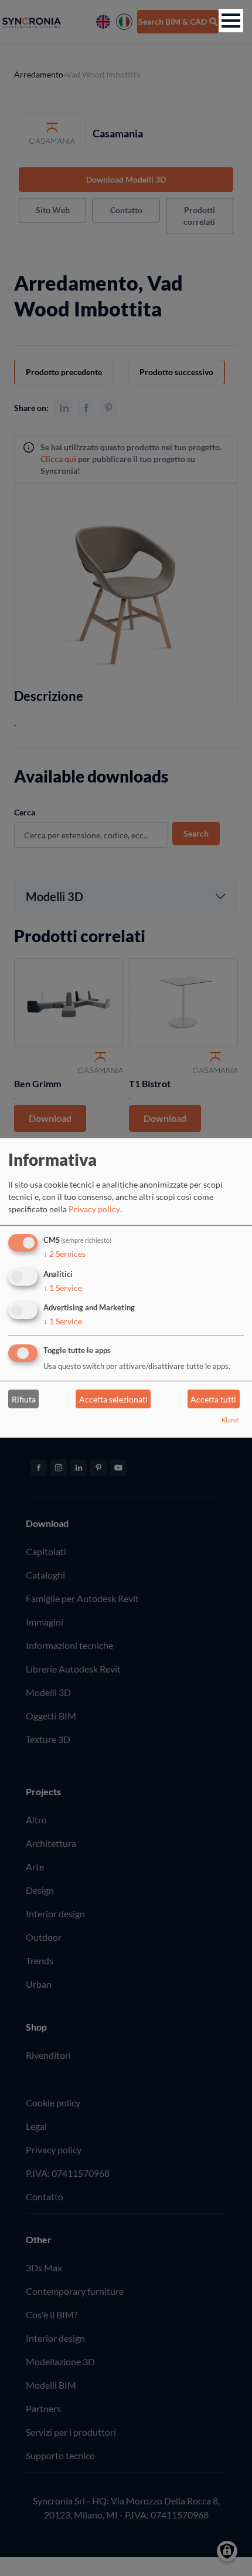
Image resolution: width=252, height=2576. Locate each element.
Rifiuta (24, 1399)
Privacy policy (94, 1209)
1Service (63, 1287)
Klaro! (230, 1420)
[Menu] (231, 21)
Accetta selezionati (113, 1399)
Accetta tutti (213, 1399)
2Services (64, 1254)
